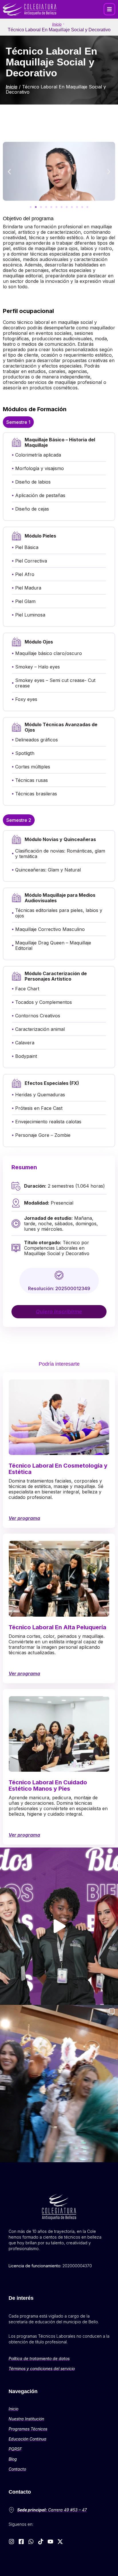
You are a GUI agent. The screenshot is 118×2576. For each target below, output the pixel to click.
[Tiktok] (41, 2542)
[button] (109, 9)
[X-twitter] (60, 2542)
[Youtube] (50, 2542)
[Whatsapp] (31, 2542)
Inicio (57, 24)
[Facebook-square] (21, 2542)
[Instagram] (11, 2542)
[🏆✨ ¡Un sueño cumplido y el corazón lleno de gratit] (59, 2084)
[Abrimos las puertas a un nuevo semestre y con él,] (59, 1926)
